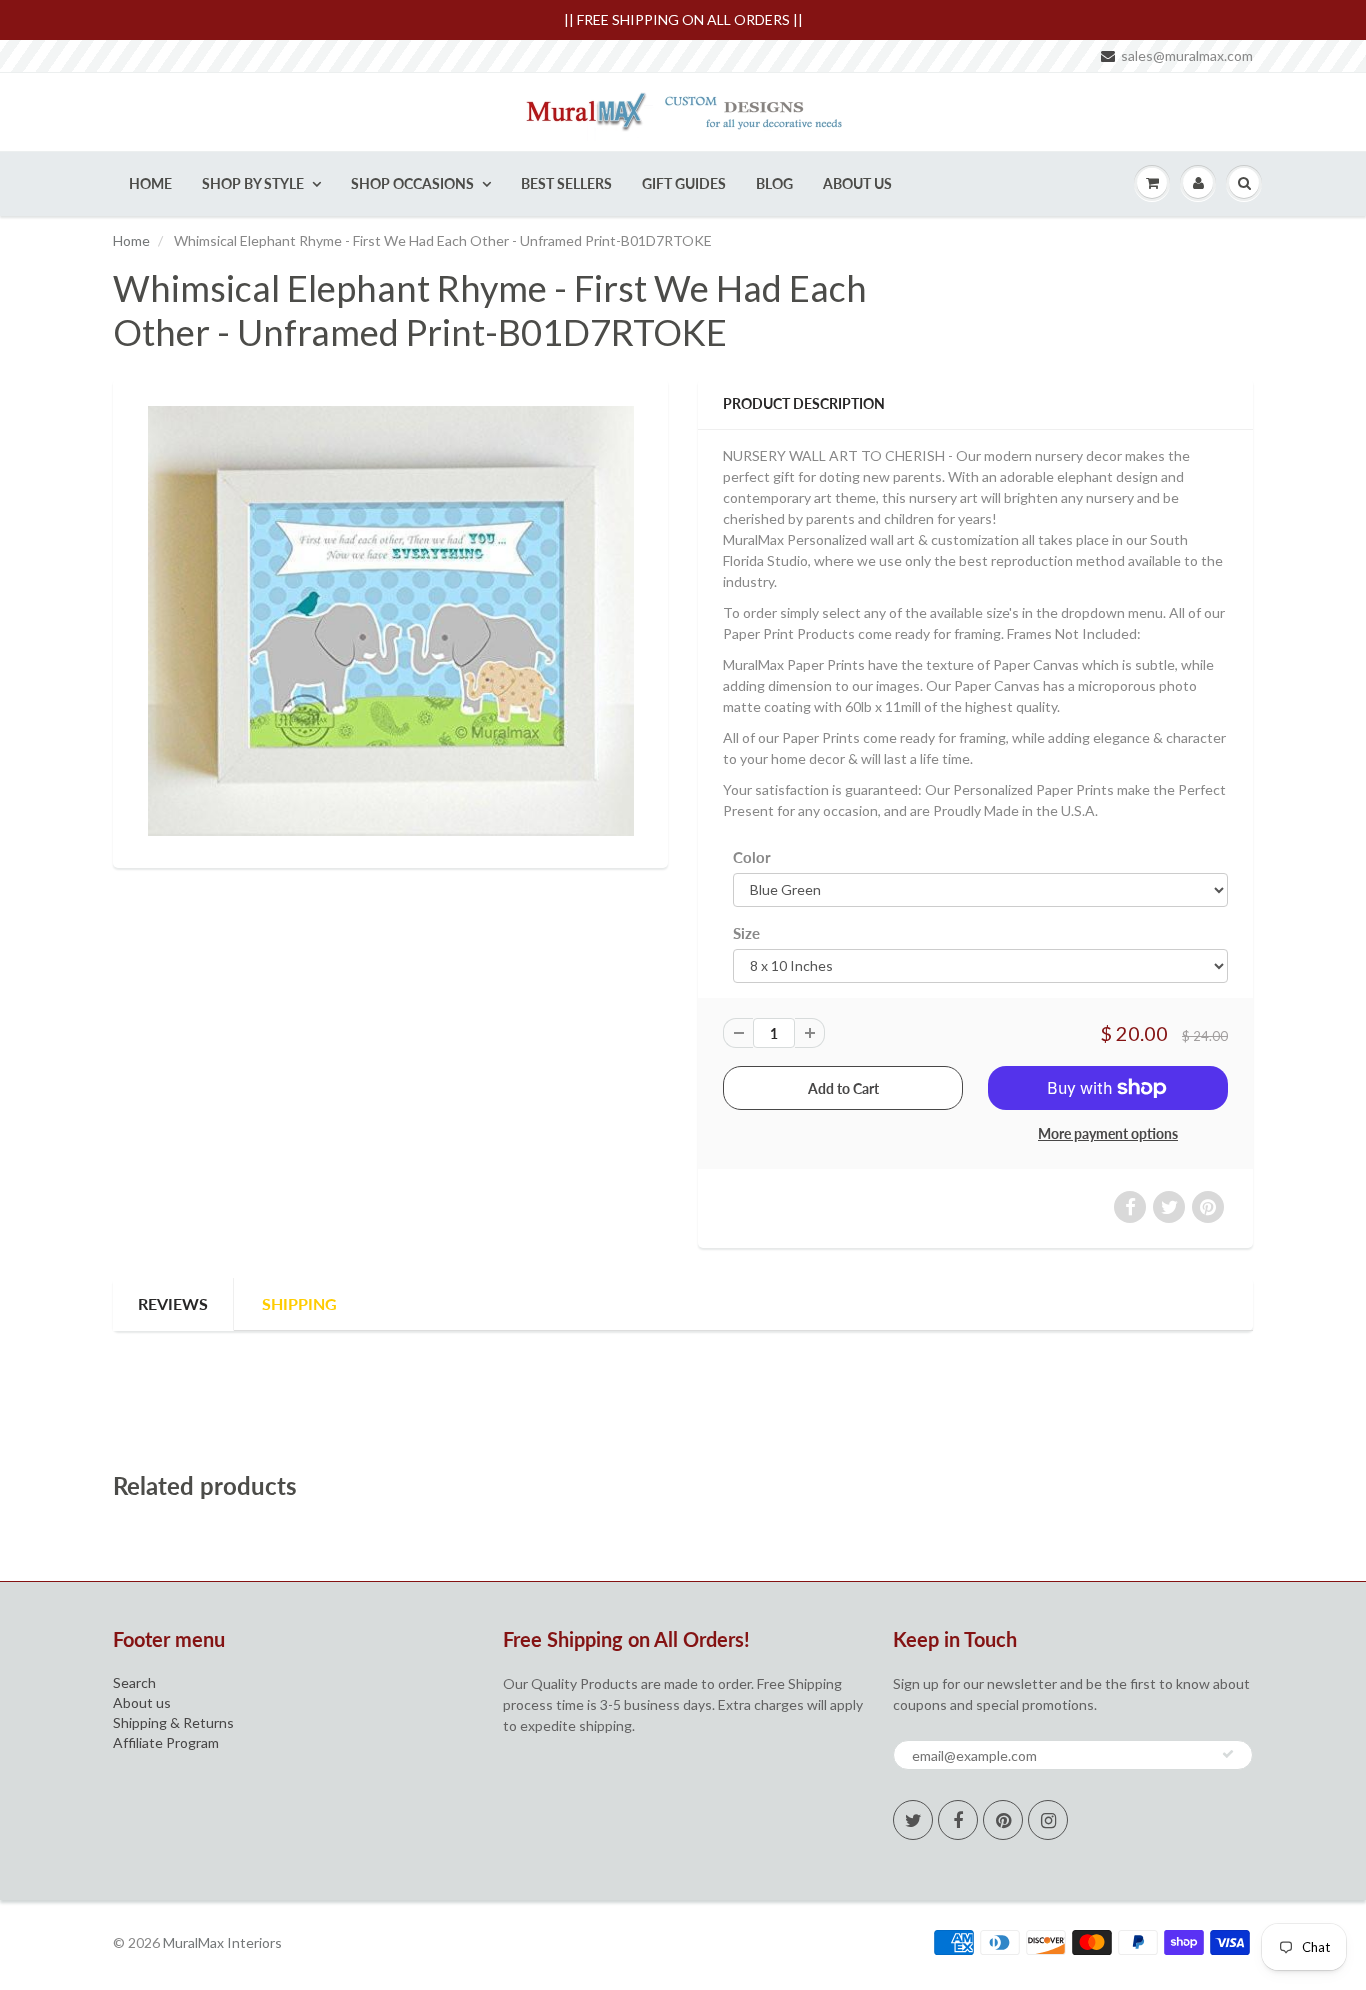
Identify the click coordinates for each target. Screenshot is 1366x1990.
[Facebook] (958, 1820)
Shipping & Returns (173, 1722)
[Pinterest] (1003, 1820)
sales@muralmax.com (1187, 55)
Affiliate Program (166, 1742)
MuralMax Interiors (222, 1942)
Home (150, 183)
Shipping (299, 1303)
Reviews (173, 1303)
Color (752, 857)
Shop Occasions (412, 183)
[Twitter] (913, 1820)
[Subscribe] (1228, 1754)
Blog (774, 183)
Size (746, 933)
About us (142, 1702)
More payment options (1108, 1133)
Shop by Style (253, 183)
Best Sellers (566, 183)
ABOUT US (857, 183)
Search (134, 1682)
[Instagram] (1048, 1820)
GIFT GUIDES (684, 183)
